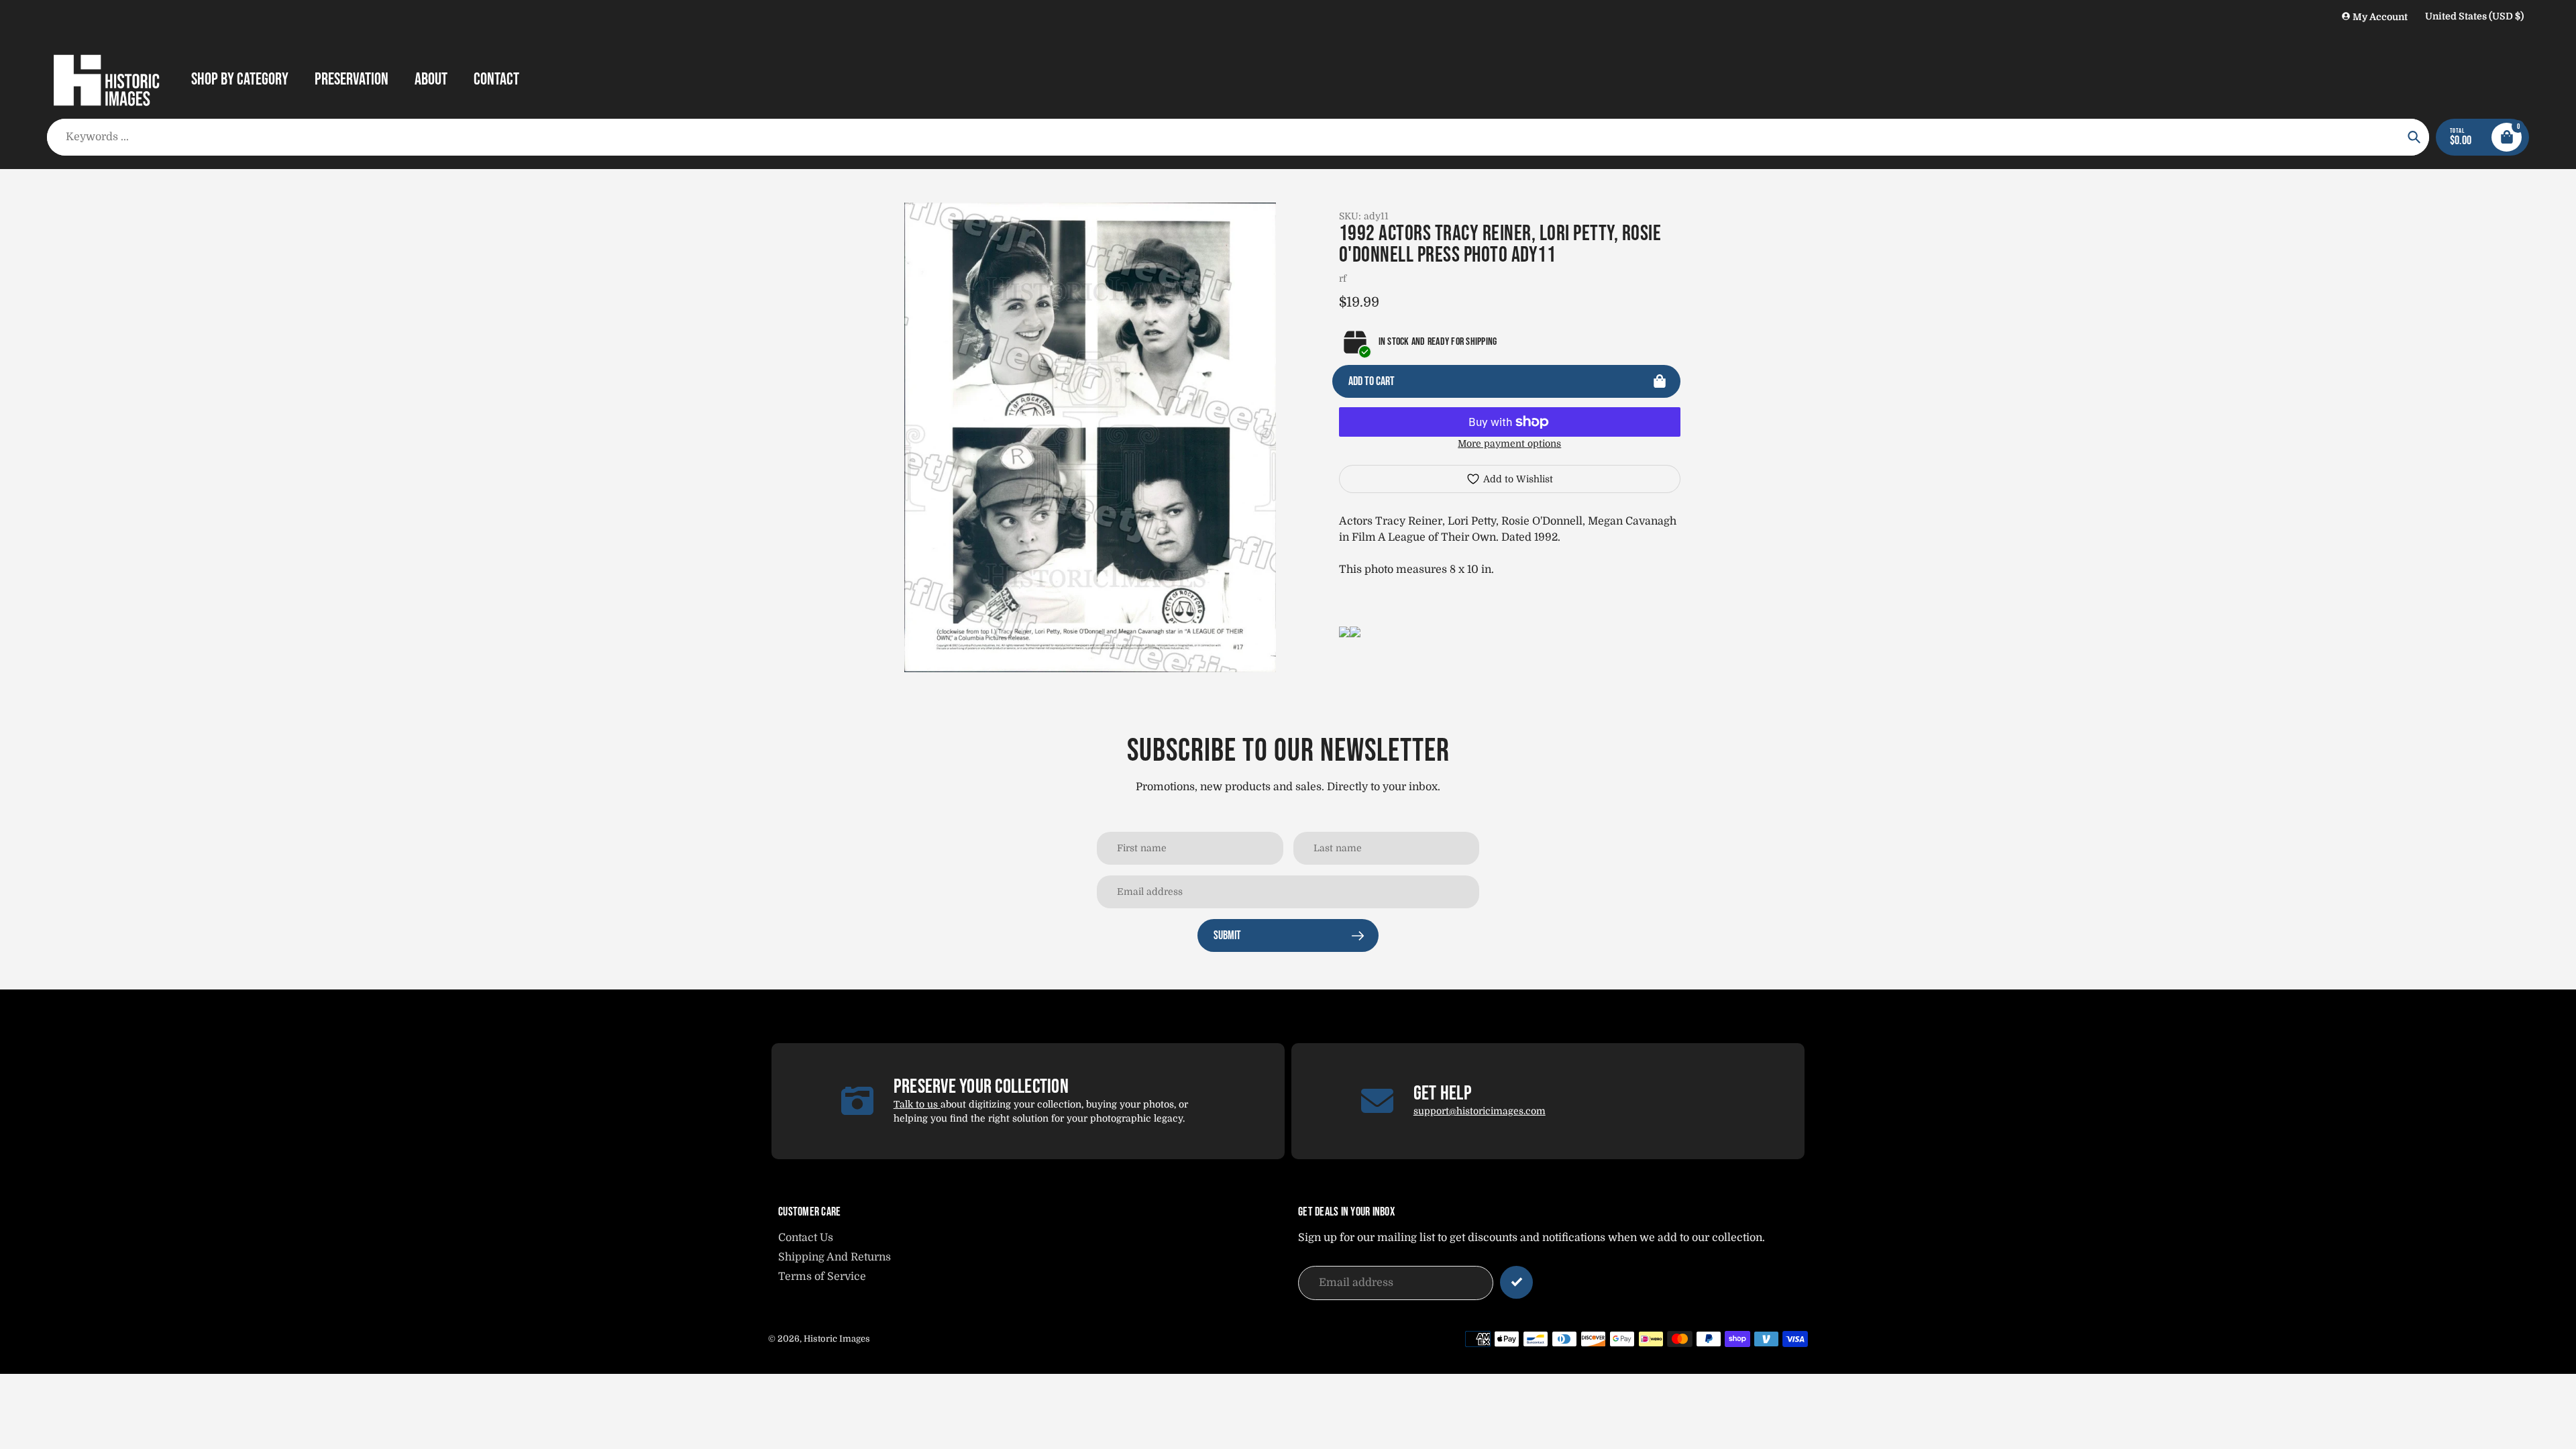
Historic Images (837, 1339)
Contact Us (806, 1238)
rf (1343, 278)
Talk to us (917, 1104)
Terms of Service (822, 1277)
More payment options (1509, 443)
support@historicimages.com (1480, 1111)
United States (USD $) (2474, 16)
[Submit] (1516, 1282)
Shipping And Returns (835, 1257)
